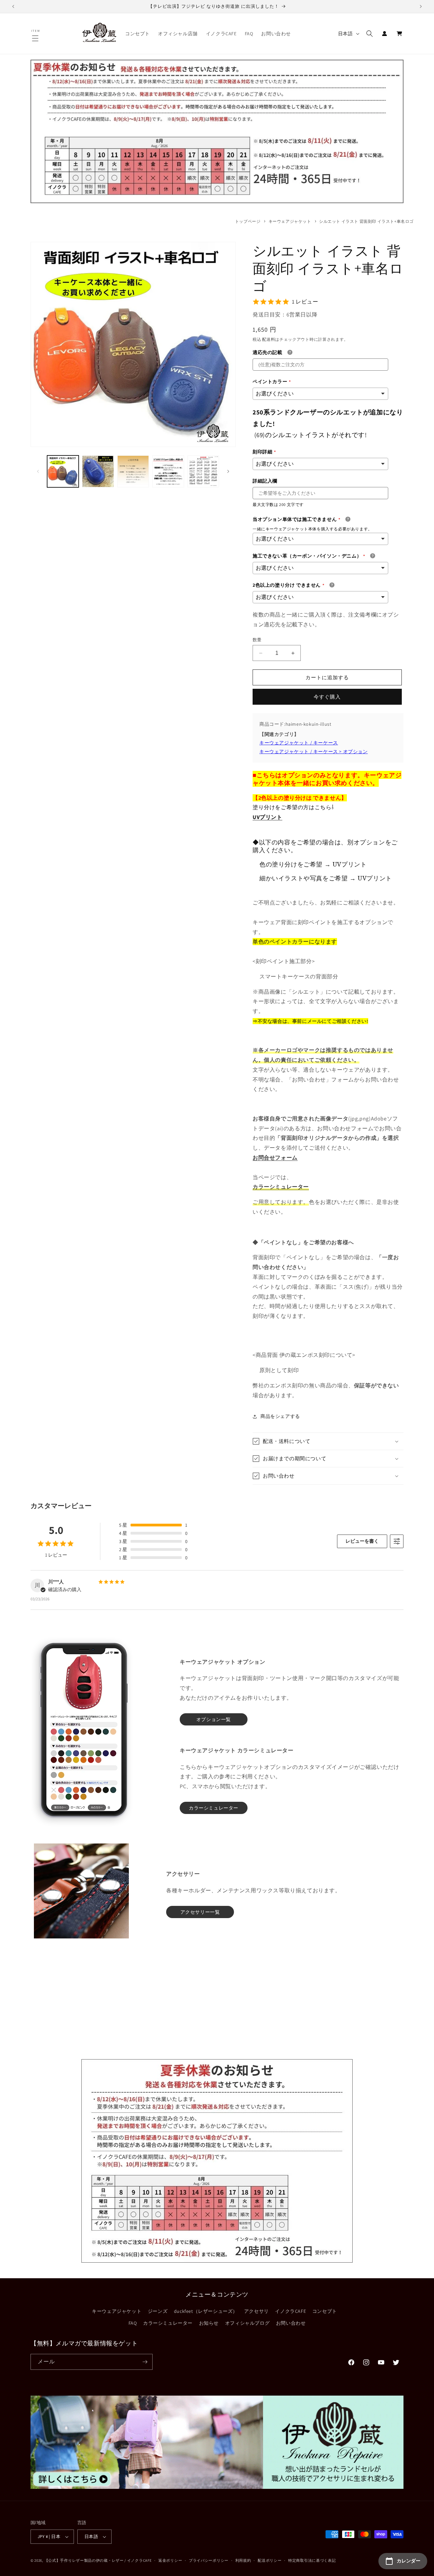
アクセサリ (257, 2311)
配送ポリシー (270, 2560)
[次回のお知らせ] (421, 6)
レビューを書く (362, 1541)
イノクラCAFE (290, 2311)
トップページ (248, 221)
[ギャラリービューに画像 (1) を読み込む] (63, 471)
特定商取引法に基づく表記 (312, 2560)
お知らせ (209, 2323)
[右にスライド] (228, 471)
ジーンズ (158, 2311)
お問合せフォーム (275, 1158)
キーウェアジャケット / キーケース (299, 743)
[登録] (145, 2362)
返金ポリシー (170, 2560)
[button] (36, 38)
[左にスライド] (38, 471)
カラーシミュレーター (168, 2323)
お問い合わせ (291, 2323)
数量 (257, 640)
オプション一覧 (214, 1719)
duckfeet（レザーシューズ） (206, 2311)
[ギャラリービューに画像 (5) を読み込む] (203, 471)
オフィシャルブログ (247, 2323)
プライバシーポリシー (209, 2560)
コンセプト (325, 2311)
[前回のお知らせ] (13, 6)
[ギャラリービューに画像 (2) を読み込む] (98, 471)
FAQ (133, 2323)
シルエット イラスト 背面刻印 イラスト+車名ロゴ (366, 221)
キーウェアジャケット (290, 221)
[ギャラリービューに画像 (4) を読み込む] (168, 471)
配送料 (269, 339)
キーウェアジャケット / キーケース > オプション (314, 752)
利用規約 (243, 2560)
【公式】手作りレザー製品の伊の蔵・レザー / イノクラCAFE (98, 2560)
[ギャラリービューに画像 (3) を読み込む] (133, 471)
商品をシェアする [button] (280, 1416)
